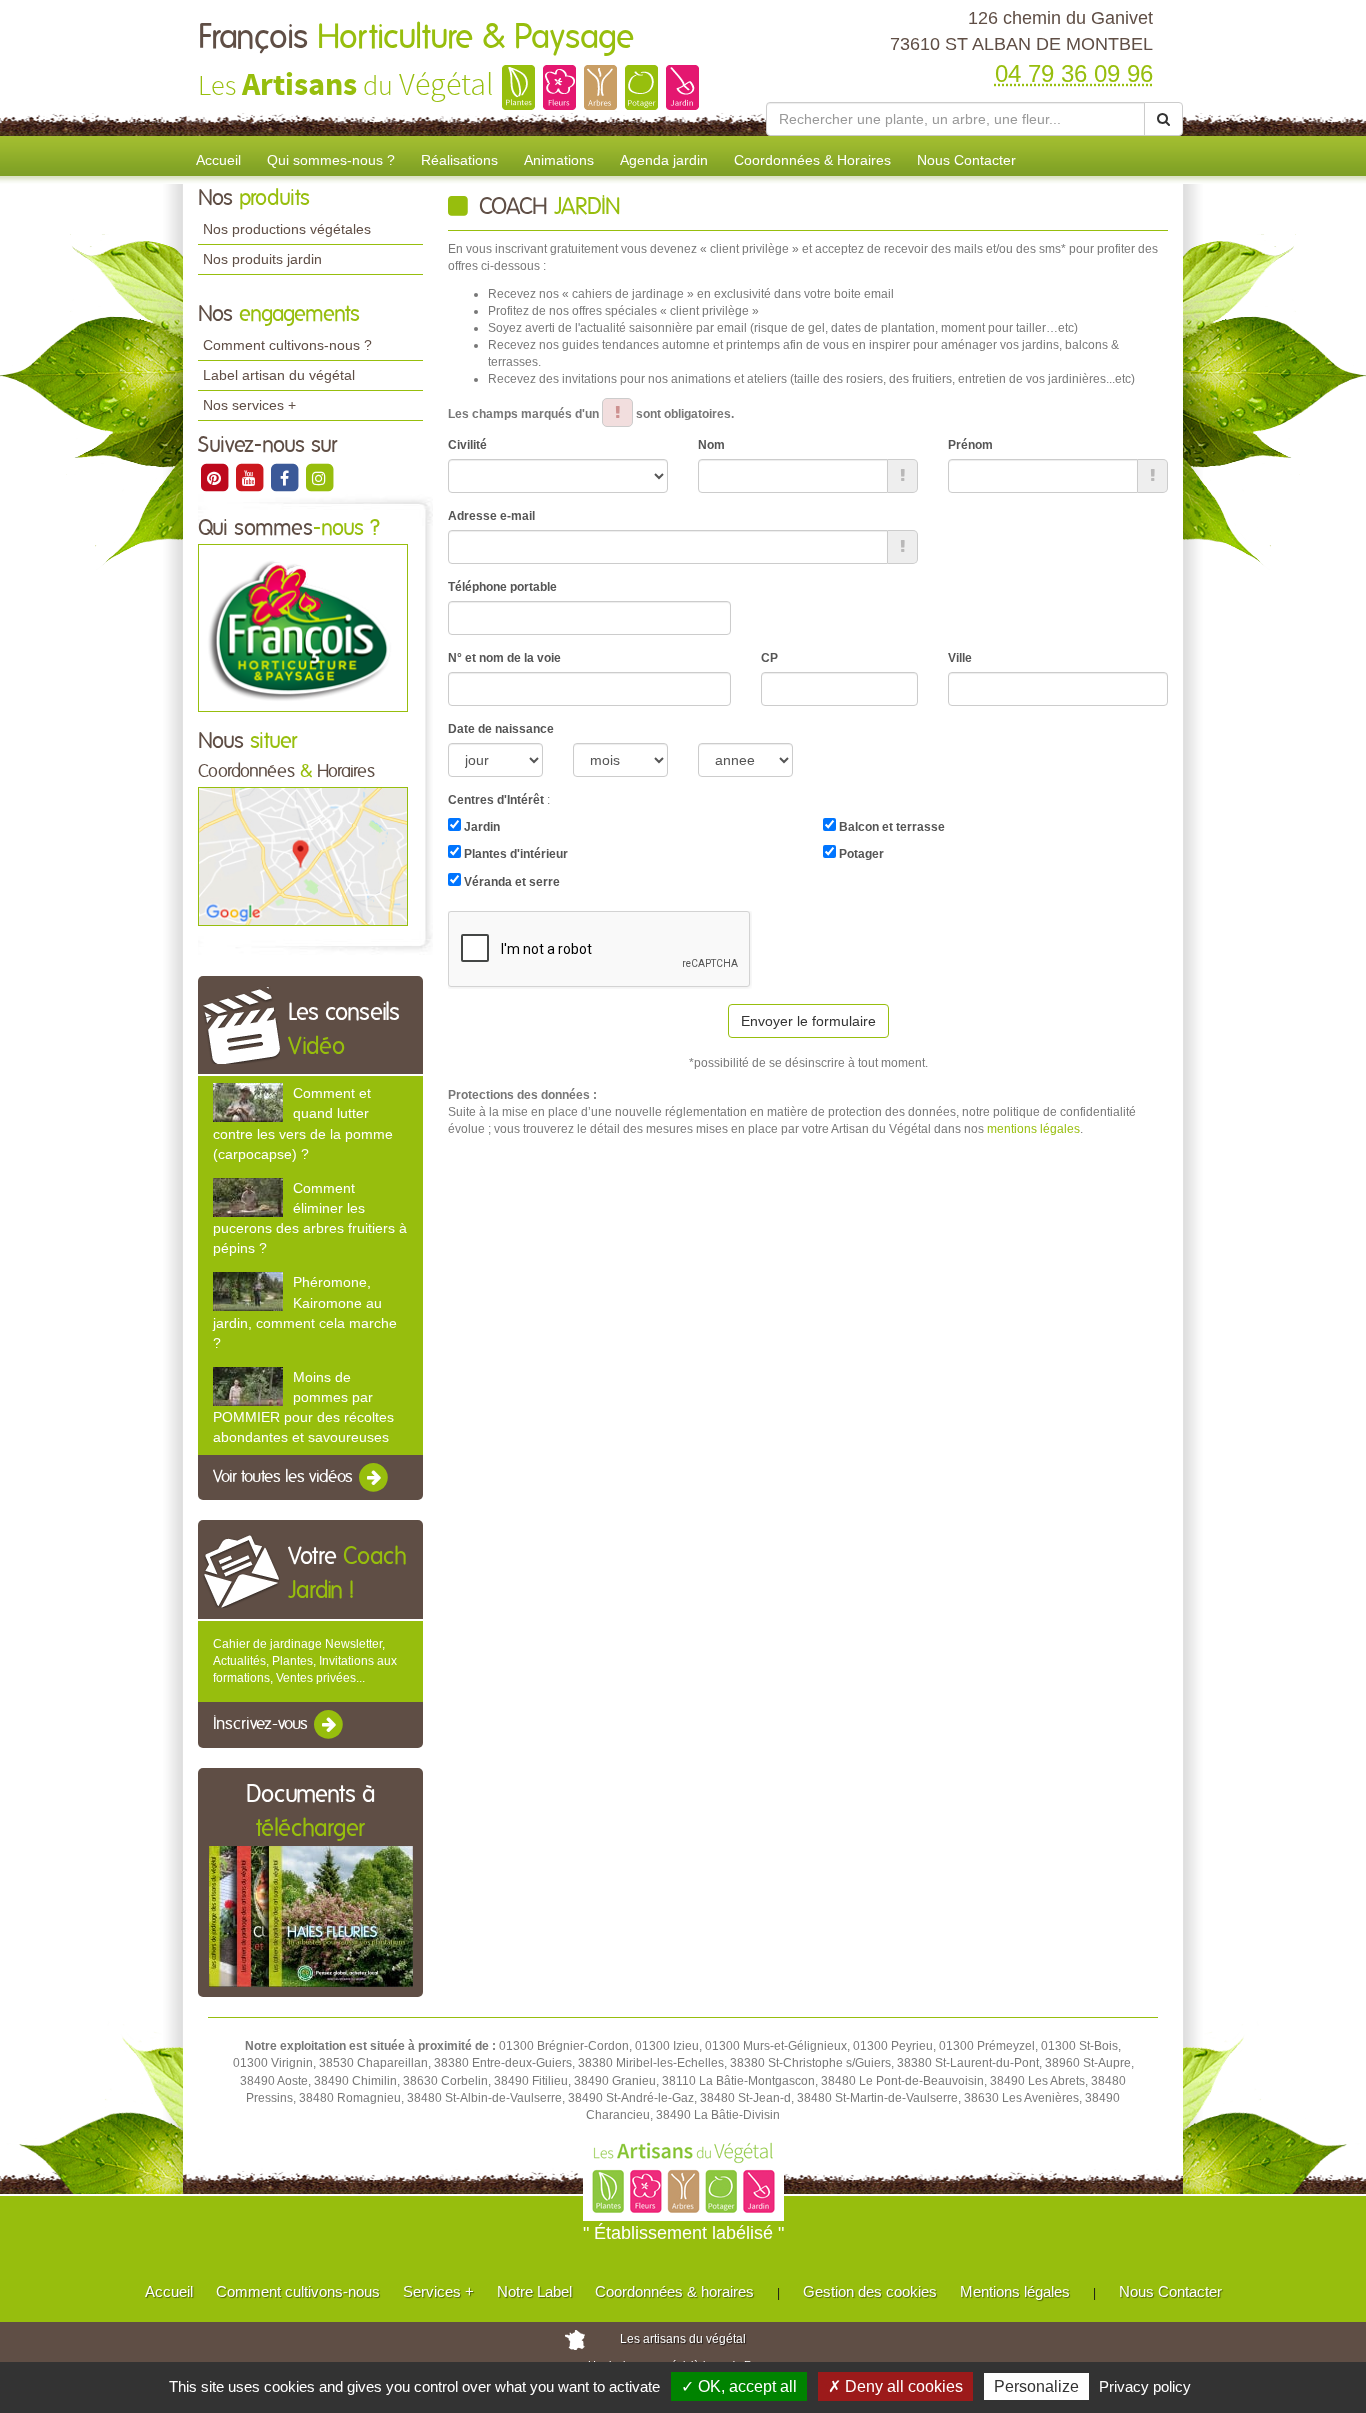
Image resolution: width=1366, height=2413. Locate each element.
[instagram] (319, 477)
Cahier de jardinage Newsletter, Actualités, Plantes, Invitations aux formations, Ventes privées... (305, 1661)
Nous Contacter (966, 160)
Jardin (480, 827)
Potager (860, 854)
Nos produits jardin (262, 259)
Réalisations (459, 160)
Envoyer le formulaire (808, 1021)
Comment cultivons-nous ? (287, 345)
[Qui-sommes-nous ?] (303, 627)
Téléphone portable (502, 587)
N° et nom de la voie (504, 658)
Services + (438, 2291)
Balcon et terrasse (890, 827)
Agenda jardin (664, 160)
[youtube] (250, 477)
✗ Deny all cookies (895, 2386)
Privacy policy (1145, 2386)
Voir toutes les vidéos (285, 1477)
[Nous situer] (303, 856)
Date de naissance (501, 729)
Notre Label (534, 2291)
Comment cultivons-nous (298, 2291)
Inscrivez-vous (262, 1724)
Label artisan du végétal (279, 375)
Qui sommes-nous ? (331, 160)
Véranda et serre (510, 882)
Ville (960, 658)
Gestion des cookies (870, 2291)
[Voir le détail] (248, 1102)
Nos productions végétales (287, 229)
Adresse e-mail (491, 516)
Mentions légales (1015, 2291)
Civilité (467, 445)
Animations (559, 160)
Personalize (1036, 2386)
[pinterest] (215, 477)
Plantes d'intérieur (514, 854)
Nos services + (249, 405)
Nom (711, 445)
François (416, 38)
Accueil (218, 160)
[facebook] (285, 477)
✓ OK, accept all (739, 2386)
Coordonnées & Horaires (812, 160)
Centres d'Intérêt (496, 800)
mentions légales (1033, 1129)
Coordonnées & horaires (674, 2291)
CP (769, 658)
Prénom (970, 445)
